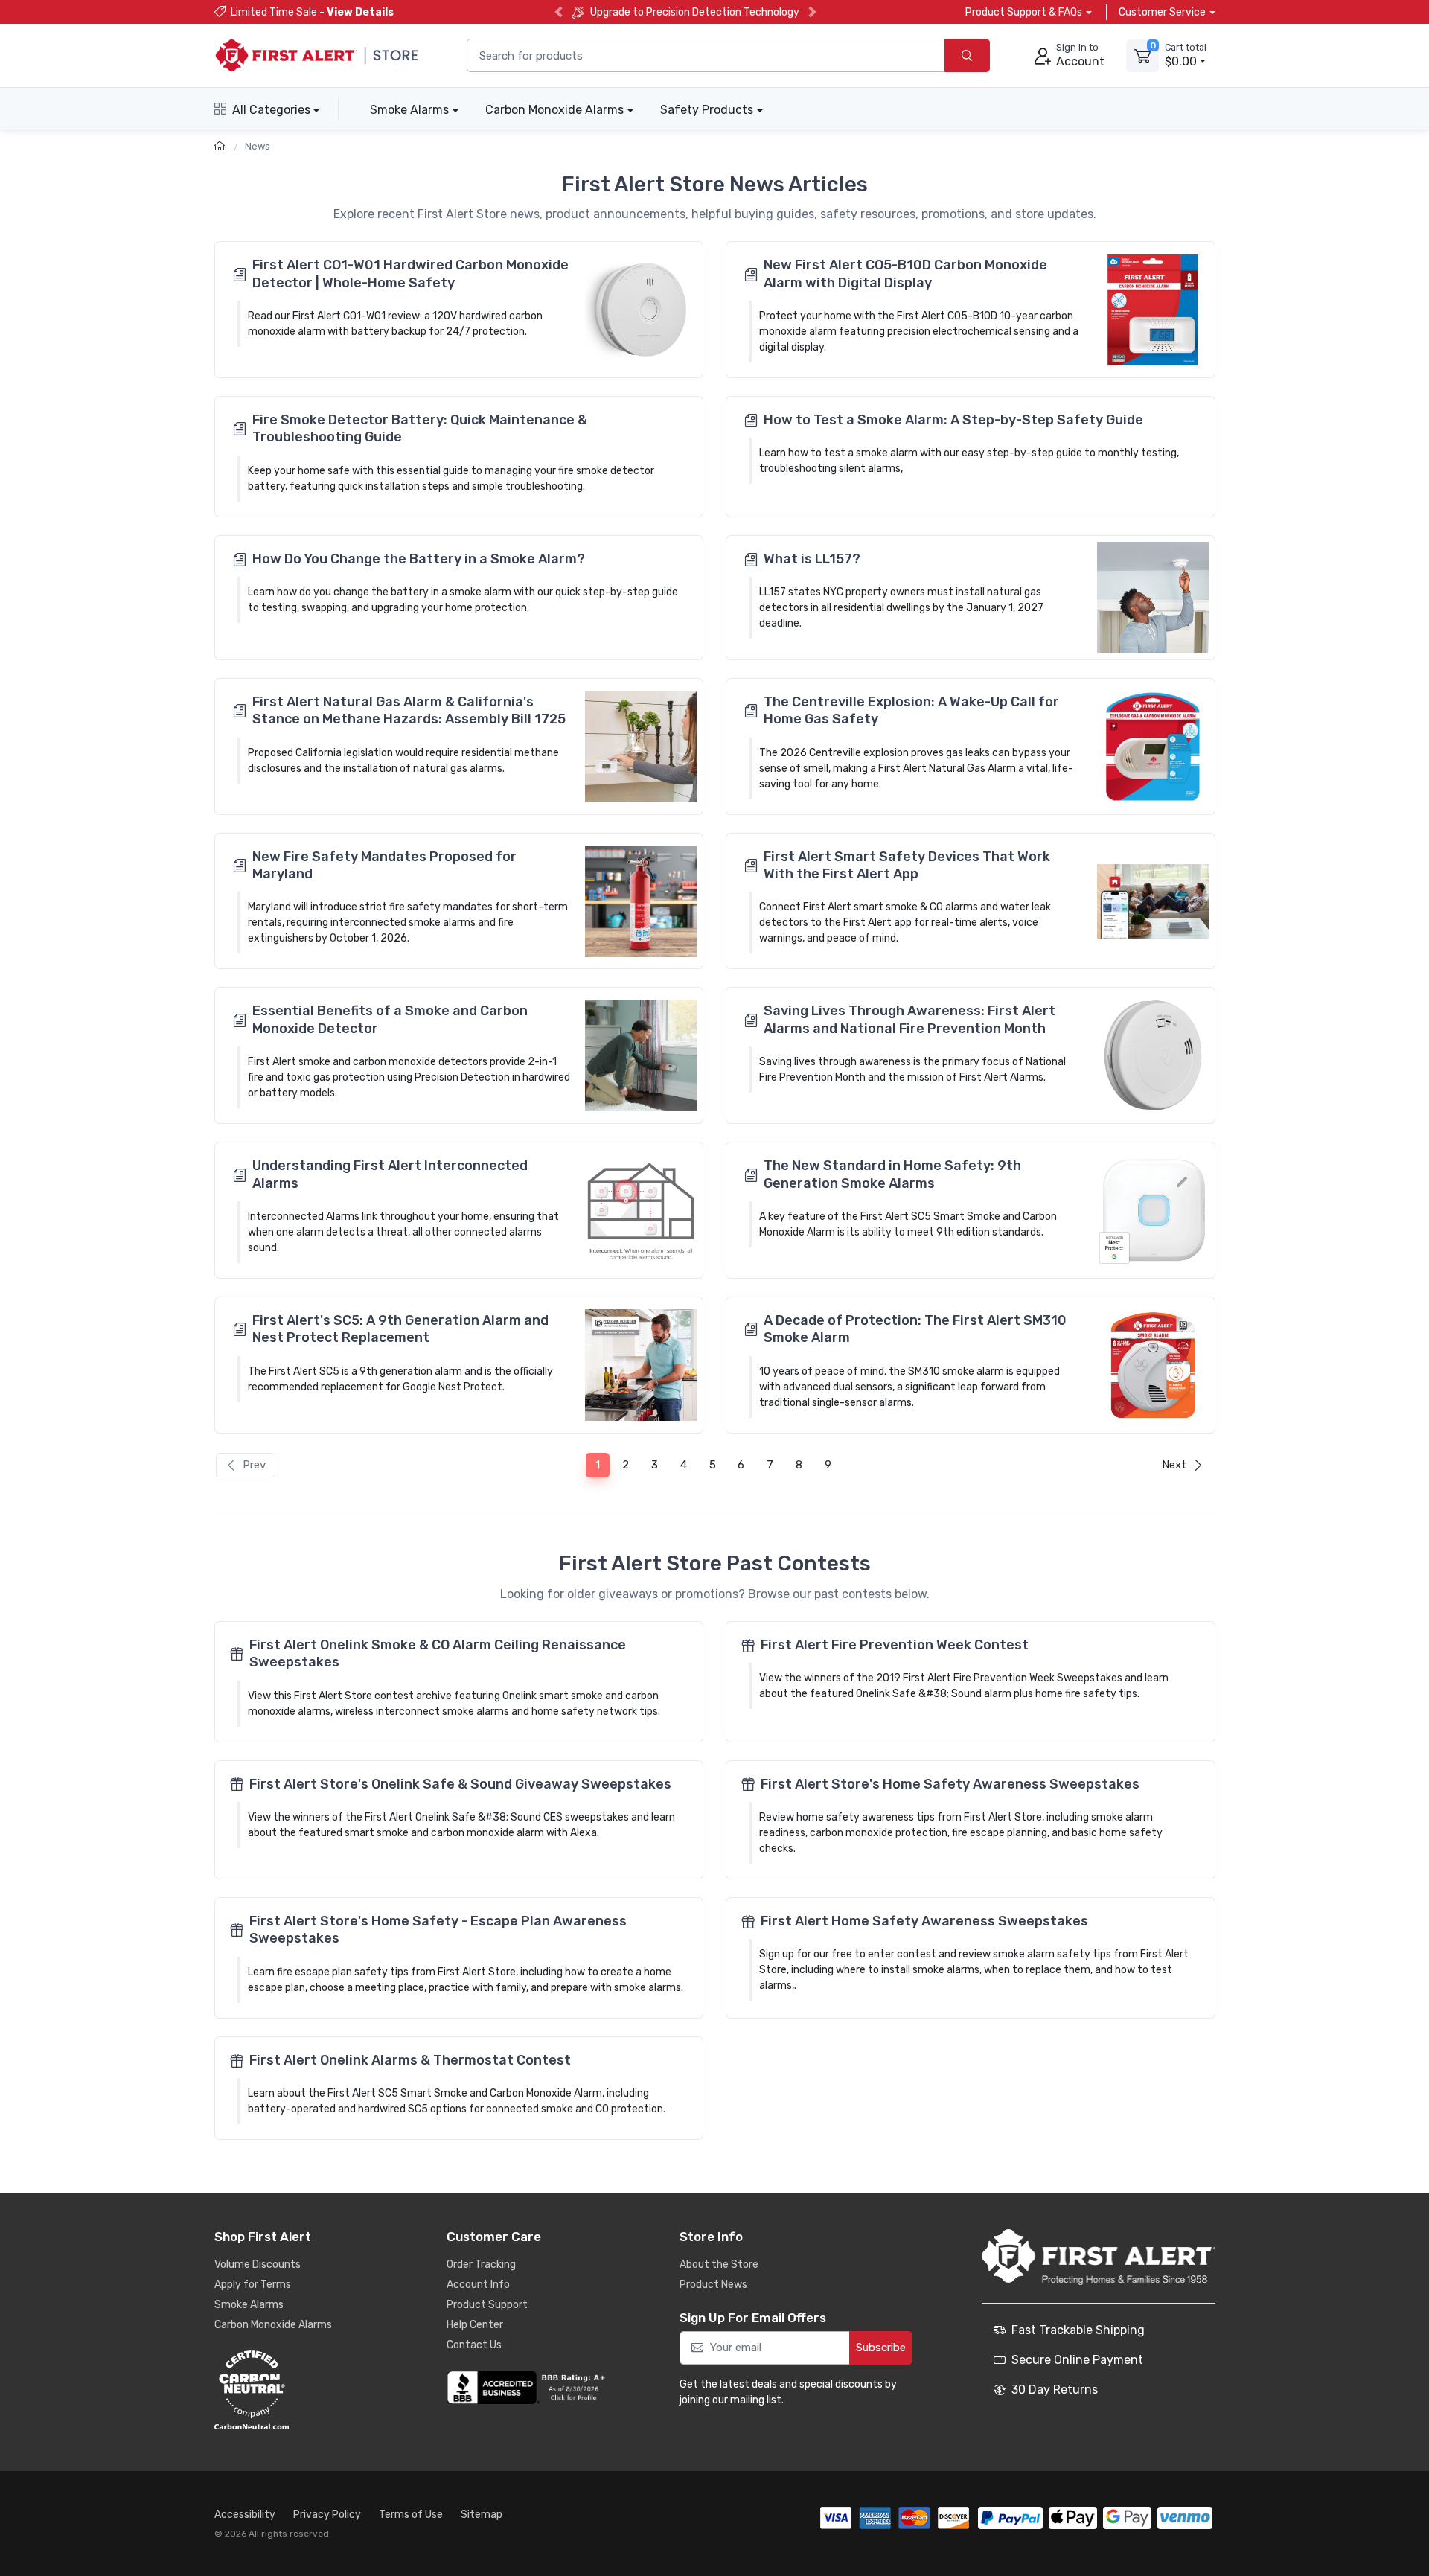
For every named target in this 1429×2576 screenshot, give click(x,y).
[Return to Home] (221, 146)
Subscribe (881, 2348)
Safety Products (707, 110)
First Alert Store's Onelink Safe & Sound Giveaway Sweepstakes (460, 1784)
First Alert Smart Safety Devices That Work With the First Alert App (907, 865)
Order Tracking (481, 2265)
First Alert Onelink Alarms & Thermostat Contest (410, 2060)
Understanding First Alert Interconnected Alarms (390, 1174)
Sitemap (482, 2515)
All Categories (271, 110)
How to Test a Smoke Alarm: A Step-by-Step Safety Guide (953, 420)
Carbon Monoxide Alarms (554, 110)
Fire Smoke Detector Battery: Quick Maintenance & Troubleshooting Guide (420, 428)
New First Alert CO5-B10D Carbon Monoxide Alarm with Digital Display (905, 274)
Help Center (475, 2325)
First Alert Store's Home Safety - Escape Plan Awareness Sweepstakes (438, 1930)
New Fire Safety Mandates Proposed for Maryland (384, 865)
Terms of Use (411, 2515)
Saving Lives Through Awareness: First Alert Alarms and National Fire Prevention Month (909, 1019)
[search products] (967, 55)
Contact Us (474, 2345)
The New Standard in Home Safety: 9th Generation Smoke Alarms (892, 1174)
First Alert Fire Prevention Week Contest (895, 1645)
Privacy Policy (327, 2515)
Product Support (487, 2305)
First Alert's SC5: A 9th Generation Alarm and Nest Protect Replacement (400, 1329)
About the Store (719, 2265)
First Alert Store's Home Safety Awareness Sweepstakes (950, 1784)
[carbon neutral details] (296, 2390)
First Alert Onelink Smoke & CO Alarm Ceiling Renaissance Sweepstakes (438, 1653)
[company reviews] (528, 2388)
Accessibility (245, 2515)
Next (1174, 1465)
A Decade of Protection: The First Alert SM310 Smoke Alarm (915, 1329)
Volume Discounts (258, 2265)
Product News (713, 2285)
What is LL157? (812, 559)
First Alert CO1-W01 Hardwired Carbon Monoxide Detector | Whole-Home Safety (410, 274)
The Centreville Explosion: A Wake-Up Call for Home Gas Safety (911, 710)
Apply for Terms (253, 2285)
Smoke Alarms (409, 110)
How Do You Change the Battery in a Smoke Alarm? (419, 559)
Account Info (478, 2285)
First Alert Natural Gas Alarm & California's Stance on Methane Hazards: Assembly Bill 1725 (409, 710)
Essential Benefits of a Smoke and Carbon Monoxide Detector (390, 1019)
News (258, 146)
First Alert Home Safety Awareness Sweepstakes (924, 1921)
